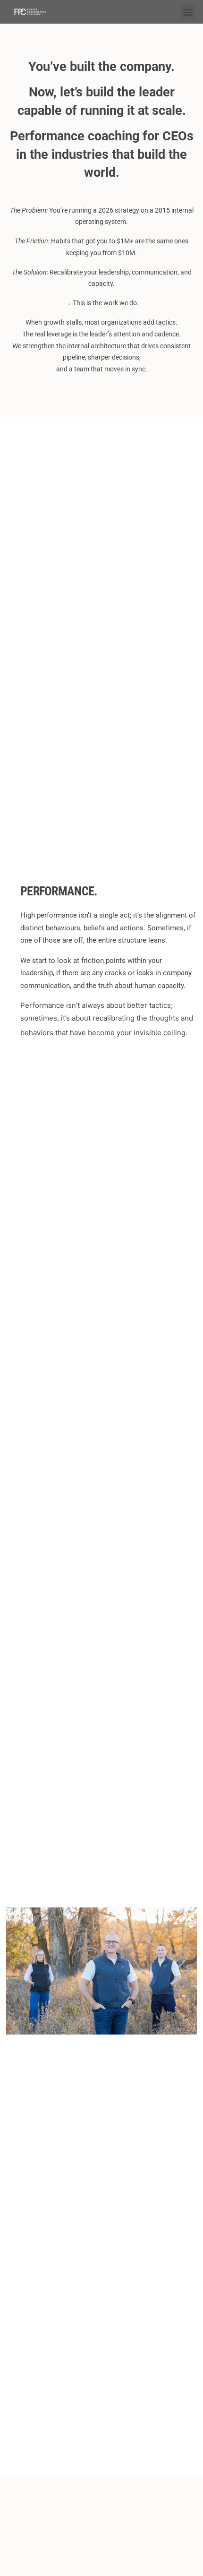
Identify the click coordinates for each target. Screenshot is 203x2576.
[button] (188, 12)
